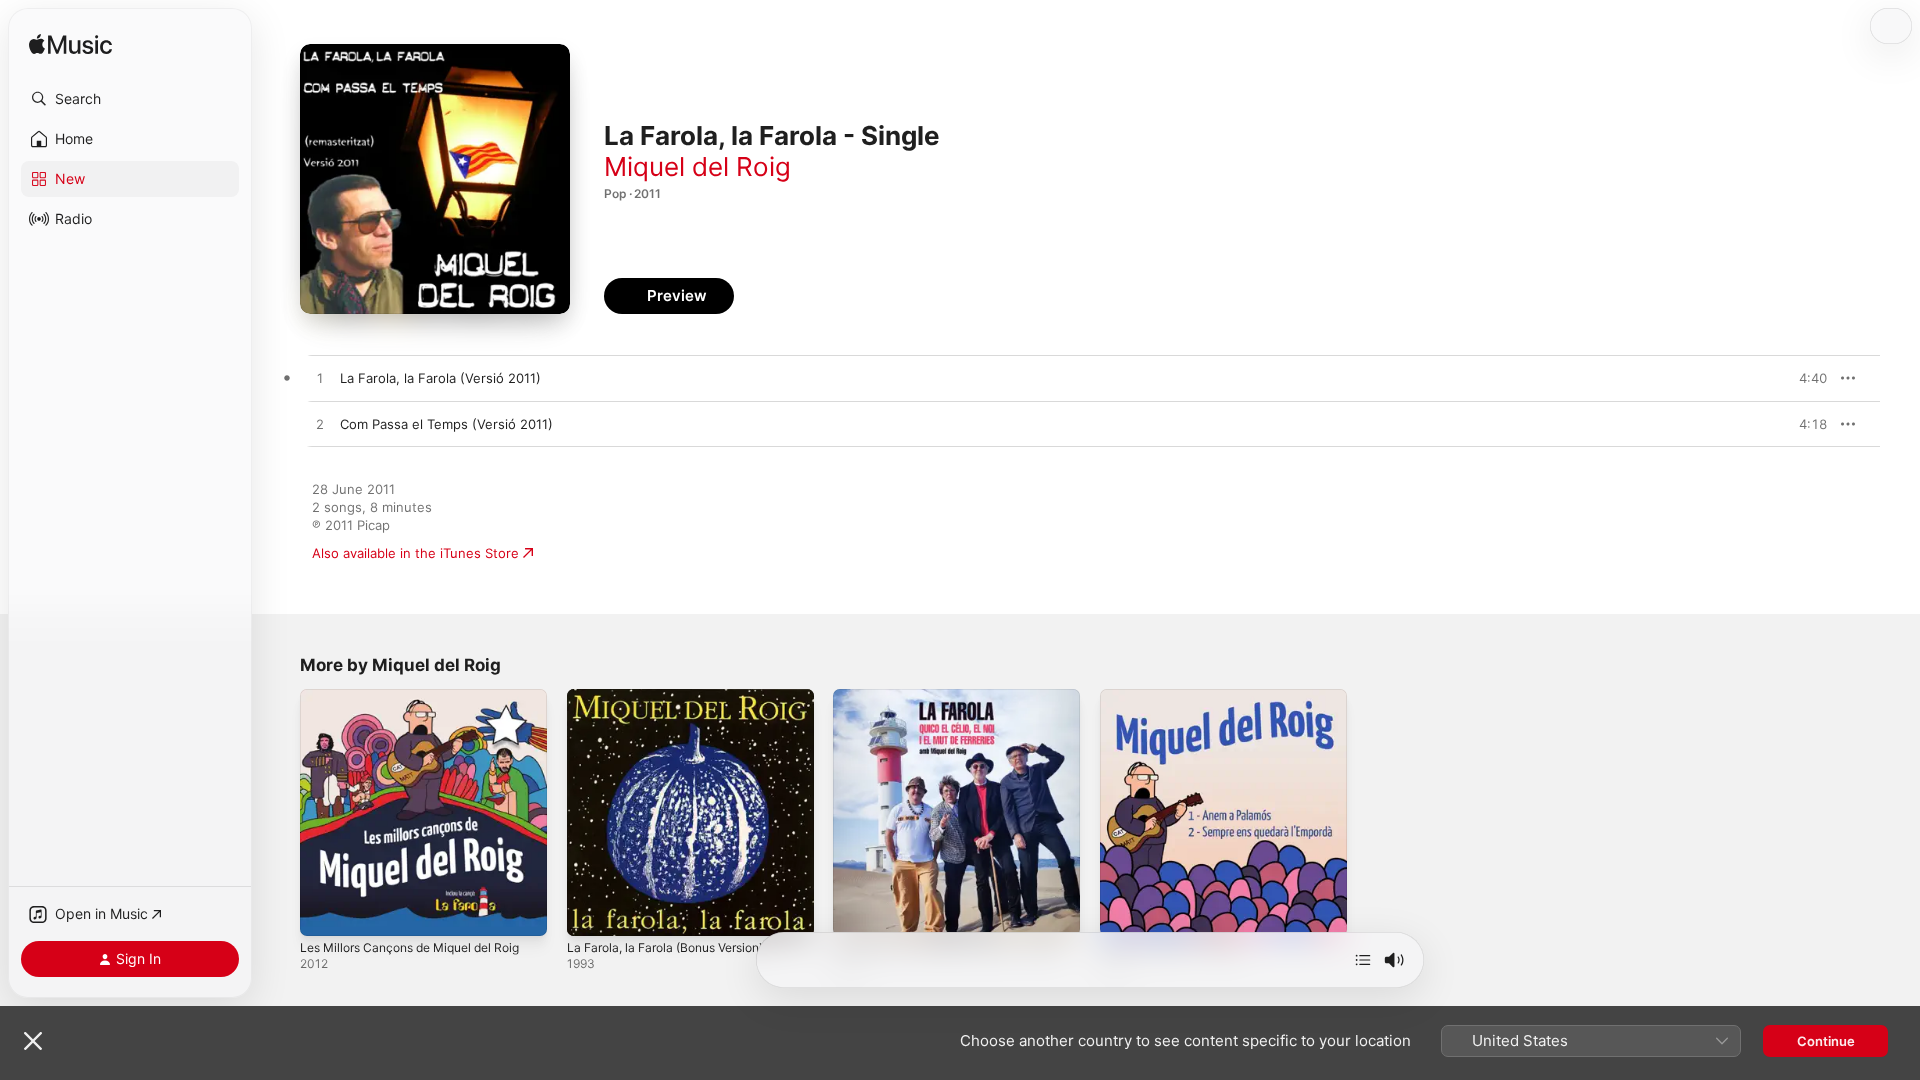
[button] (130, 99)
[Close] (33, 1041)
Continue (1826, 1041)
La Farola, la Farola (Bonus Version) (677, 697)
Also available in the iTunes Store (415, 553)
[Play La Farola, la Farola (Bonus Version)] (592, 911)
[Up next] (1363, 960)
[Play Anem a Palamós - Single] (1125, 911)
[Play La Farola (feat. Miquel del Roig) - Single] (858, 911)
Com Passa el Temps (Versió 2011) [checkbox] (446, 424)
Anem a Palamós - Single (1177, 697)
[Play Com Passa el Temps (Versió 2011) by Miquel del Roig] (320, 425)
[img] (70, 45)
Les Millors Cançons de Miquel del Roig (422, 697)
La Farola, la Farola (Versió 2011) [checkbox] (440, 378)
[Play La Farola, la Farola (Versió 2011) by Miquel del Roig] (320, 379)
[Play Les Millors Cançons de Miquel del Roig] (325, 911)
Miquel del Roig (697, 166)
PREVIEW (1805, 378)
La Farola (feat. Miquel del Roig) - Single (937, 705)
